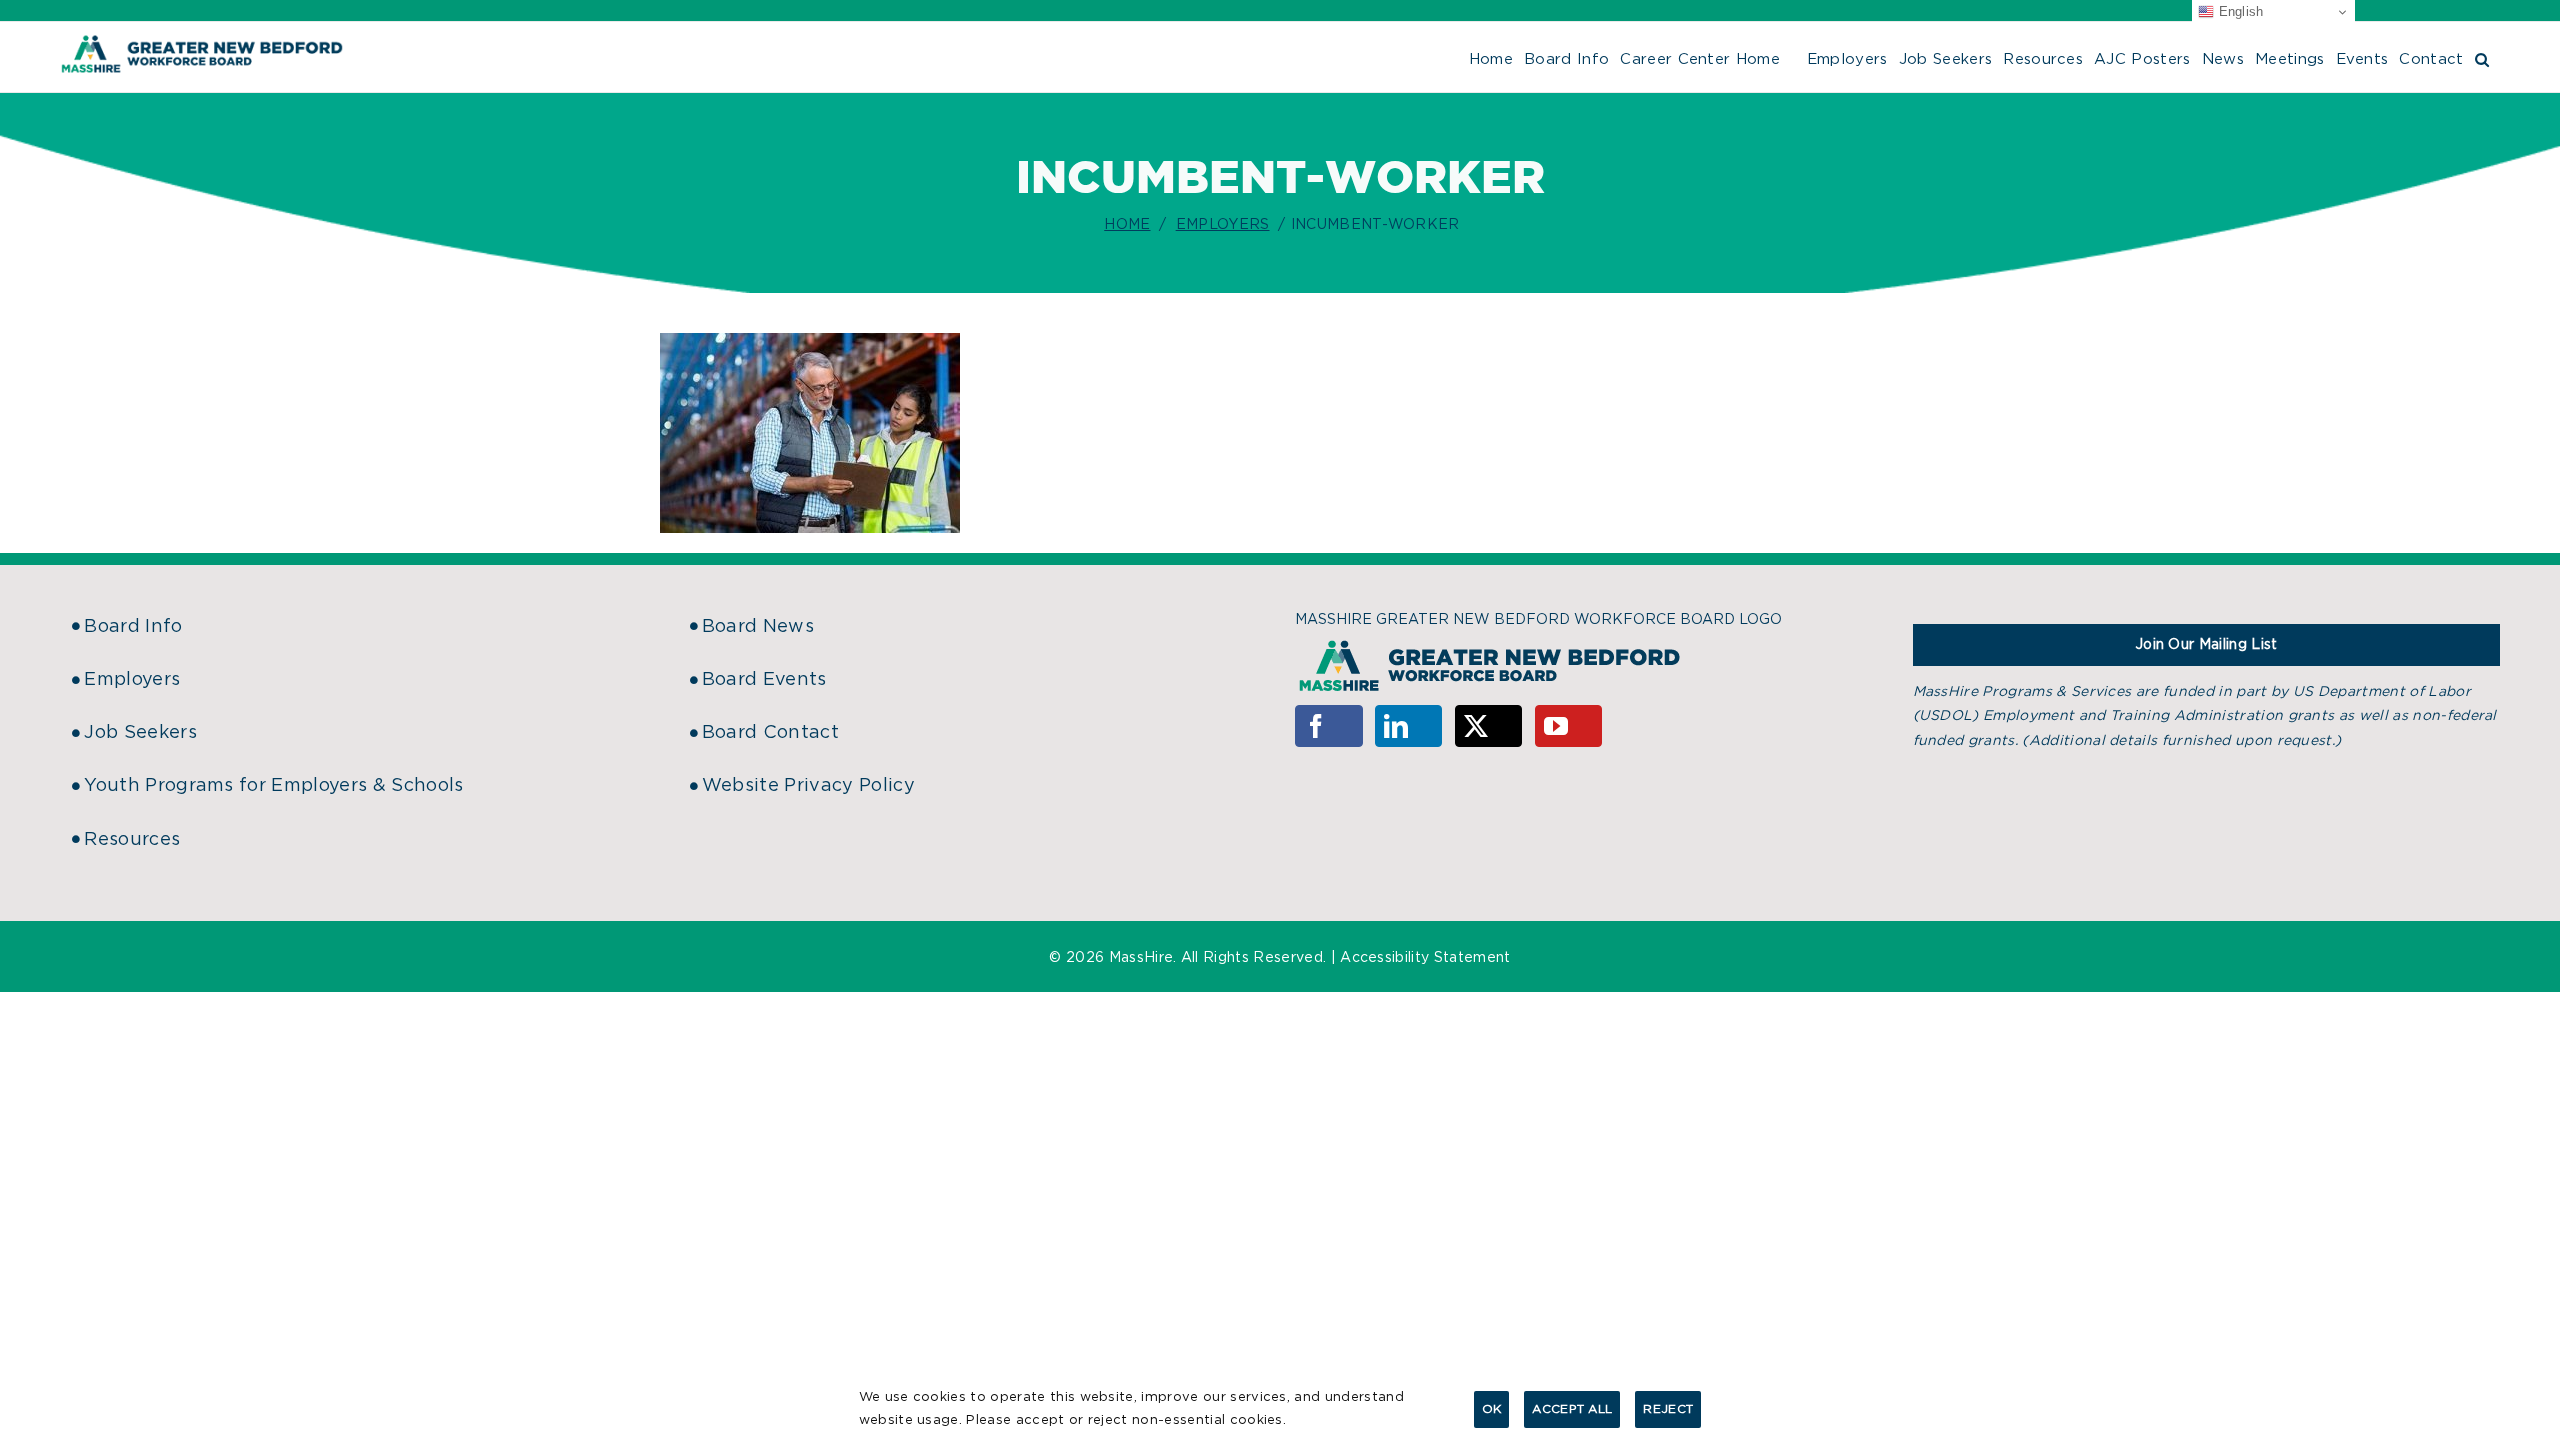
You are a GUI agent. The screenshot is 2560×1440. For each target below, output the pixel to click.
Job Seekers (140, 733)
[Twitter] (1489, 726)
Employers (132, 680)
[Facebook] (1329, 726)
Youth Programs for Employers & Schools (273, 786)
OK (1492, 1409)
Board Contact (770, 733)
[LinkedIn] (1409, 726)
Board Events (764, 680)
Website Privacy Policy (808, 786)
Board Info (133, 627)
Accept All (1572, 1409)
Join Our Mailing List (2206, 645)
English (2239, 11)
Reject (1668, 1409)
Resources (132, 840)
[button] (2482, 57)
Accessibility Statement (1425, 958)
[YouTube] (1569, 726)
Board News (758, 627)
